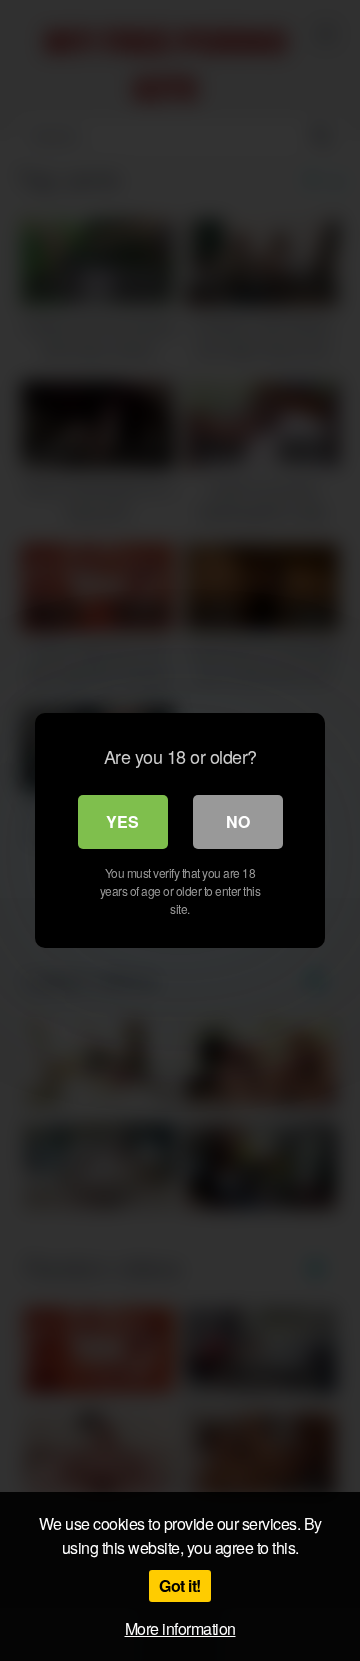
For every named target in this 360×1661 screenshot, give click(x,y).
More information (180, 1628)
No (238, 821)
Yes (122, 821)
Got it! (180, 1585)
